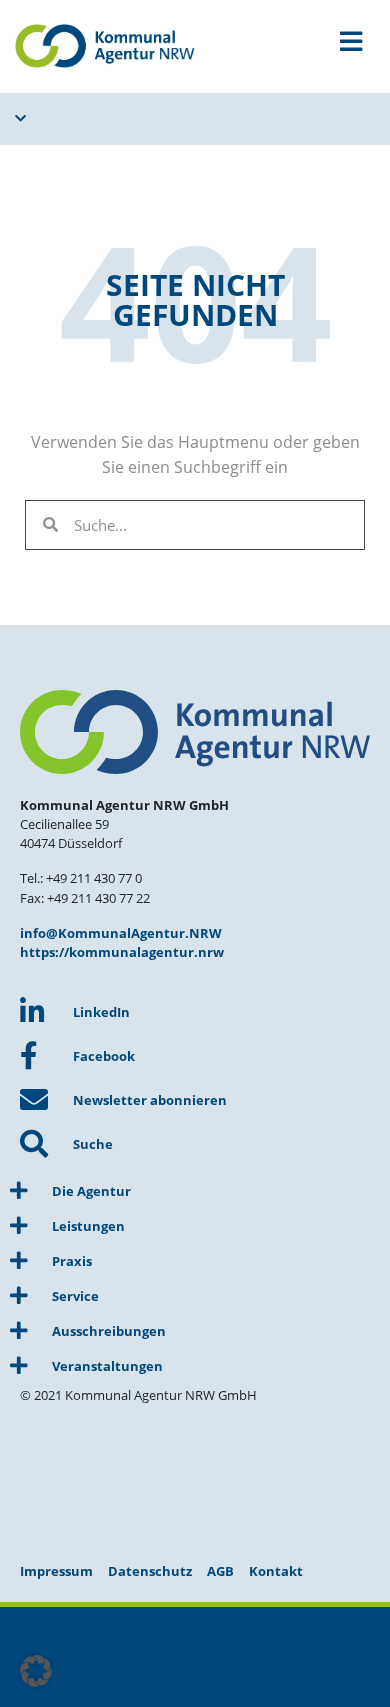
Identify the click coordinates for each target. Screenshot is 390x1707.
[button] (36, 1671)
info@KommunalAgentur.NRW (121, 933)
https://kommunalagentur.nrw (122, 952)
